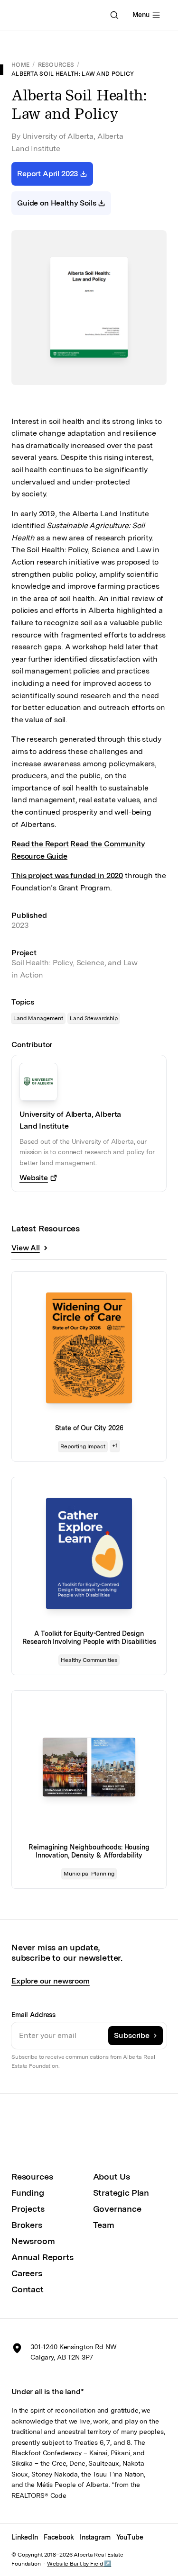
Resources (56, 65)
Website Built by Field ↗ (79, 2564)
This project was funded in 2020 (67, 875)
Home (20, 65)
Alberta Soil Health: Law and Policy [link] (73, 74)
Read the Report (40, 844)
